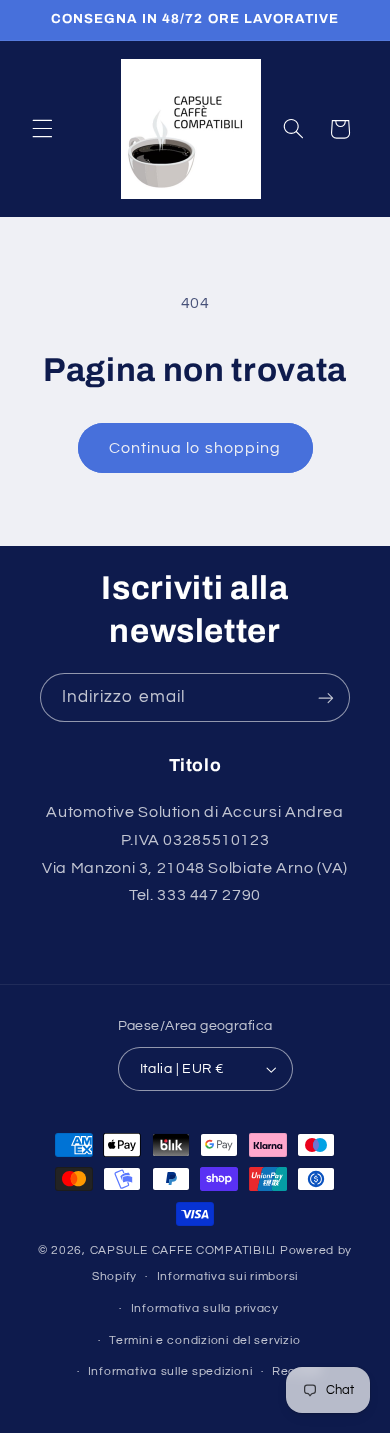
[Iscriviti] (326, 697)
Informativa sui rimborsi (228, 1276)
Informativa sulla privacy (205, 1308)
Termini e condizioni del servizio (204, 1340)
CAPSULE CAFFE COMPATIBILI (185, 1250)
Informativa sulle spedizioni (170, 1371)
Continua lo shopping (195, 448)
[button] (42, 129)
